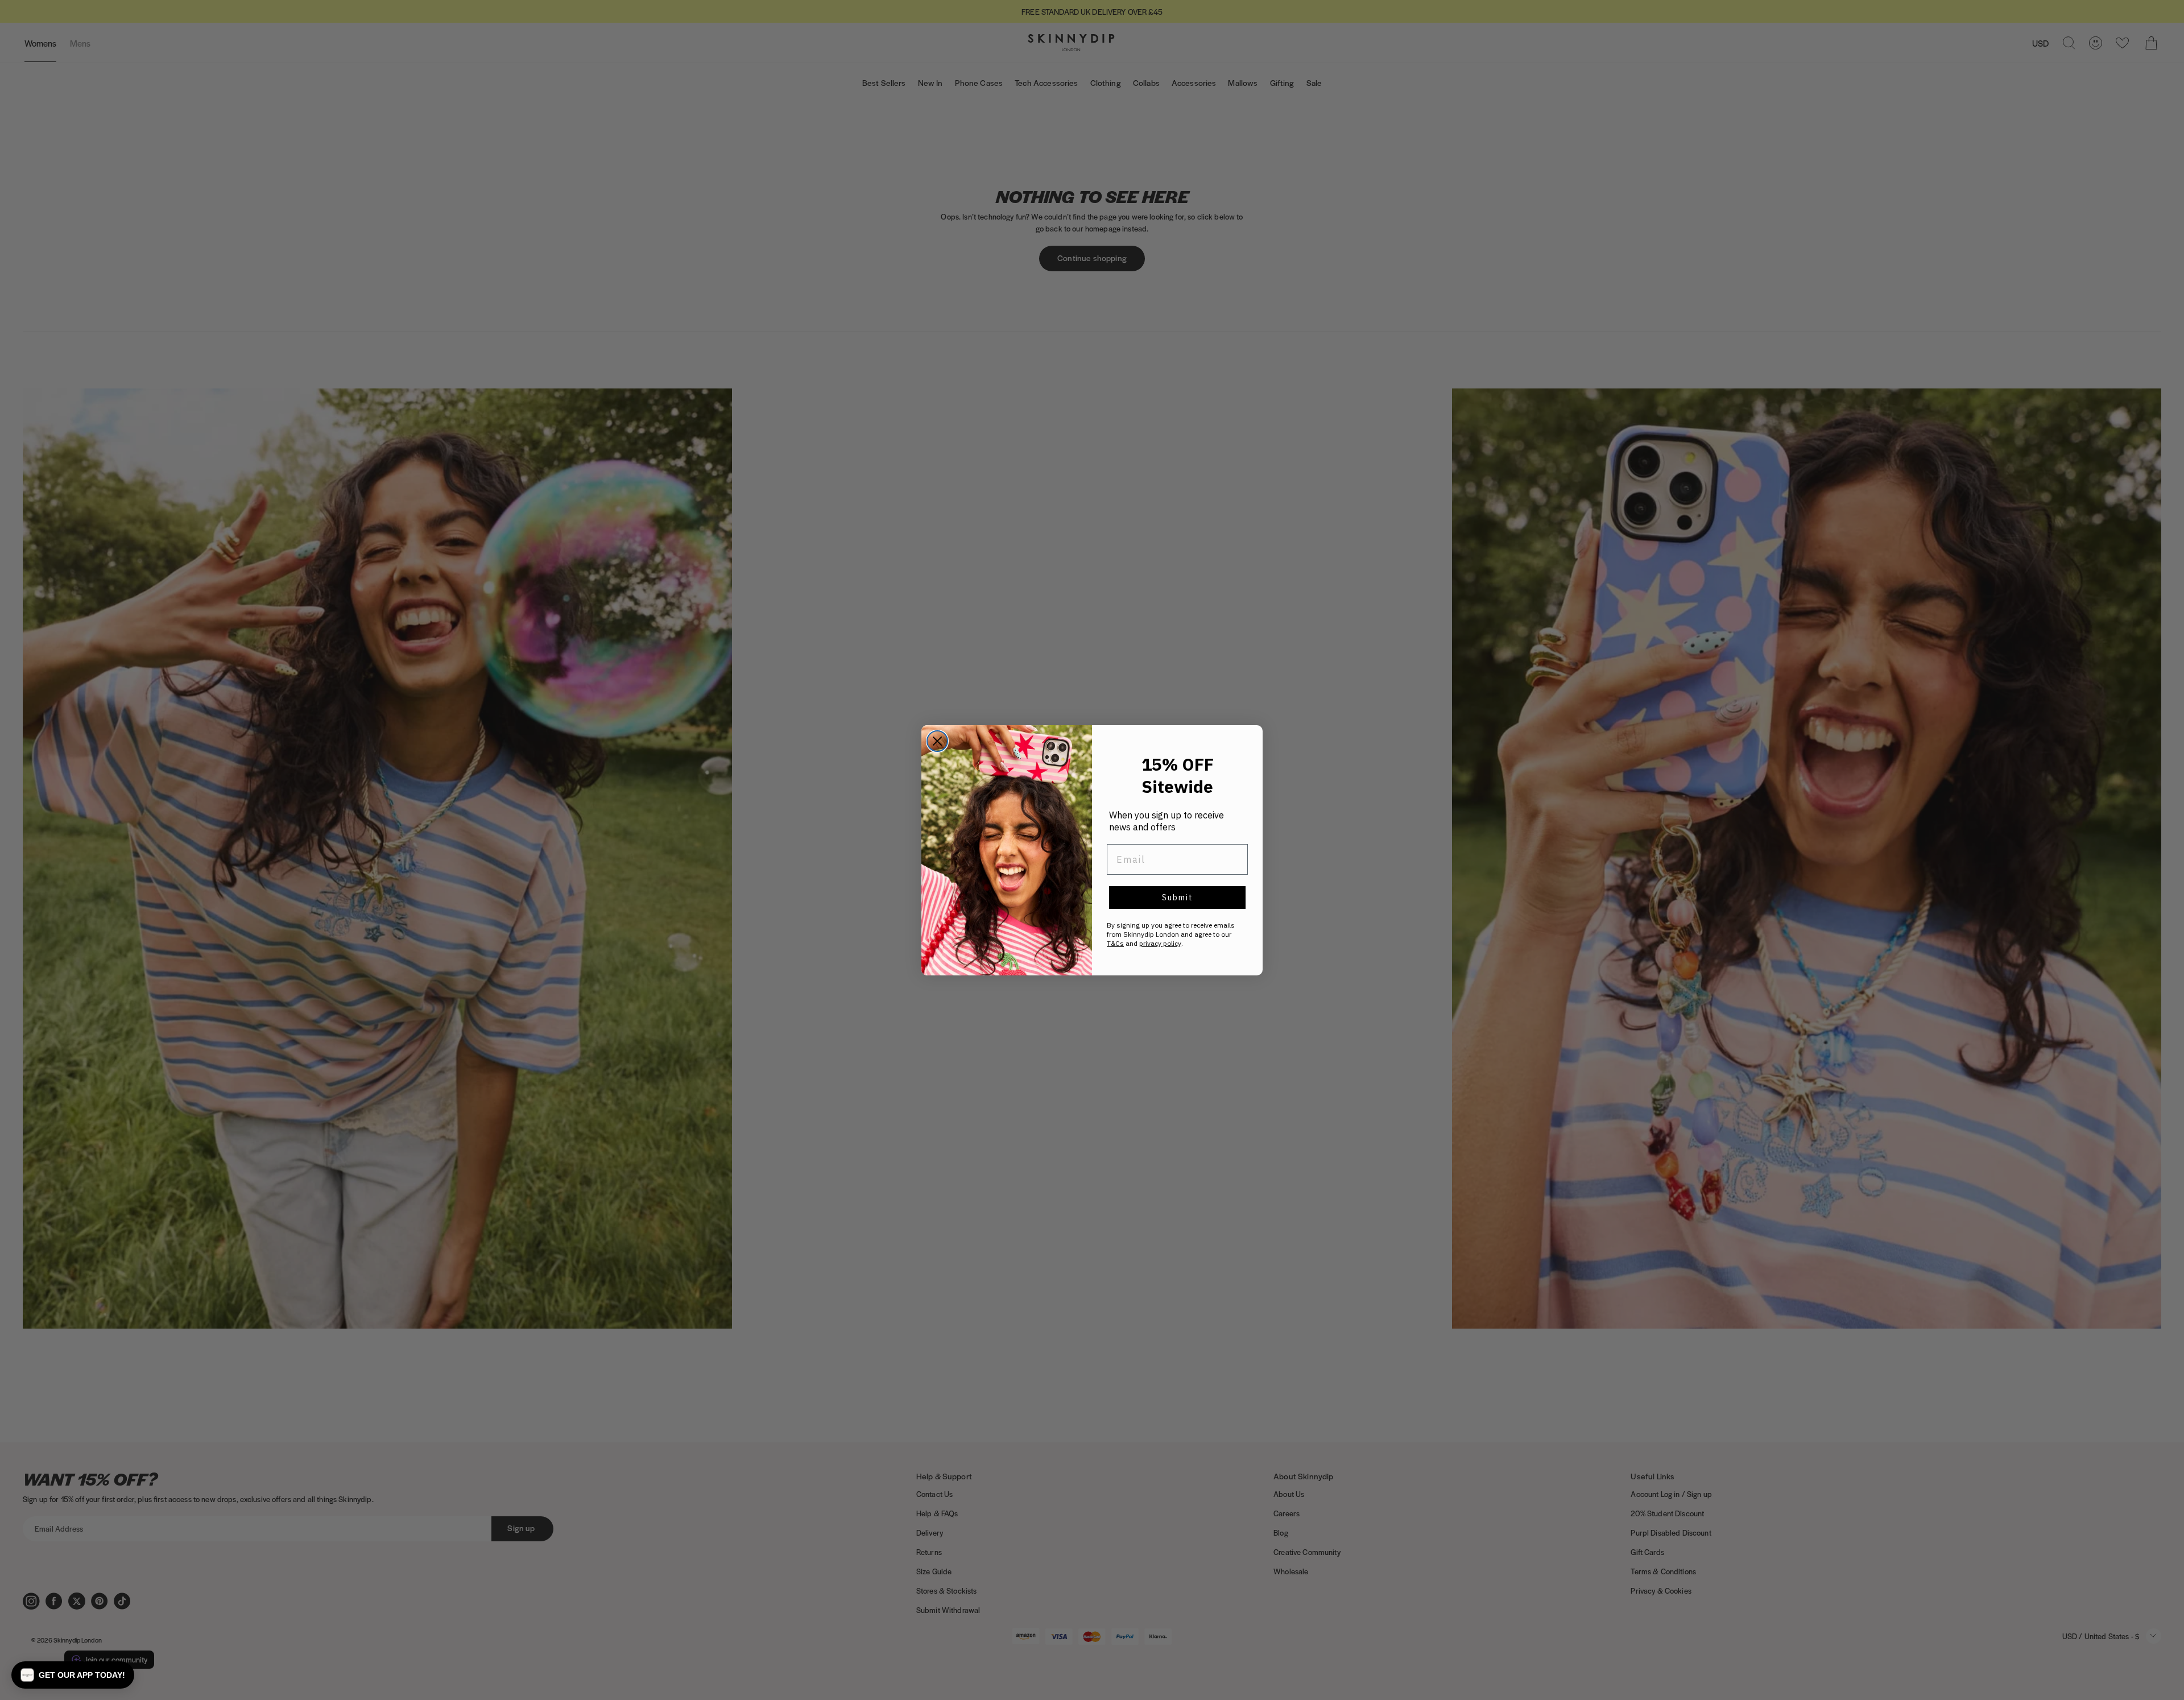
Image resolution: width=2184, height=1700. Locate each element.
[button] (73, 1675)
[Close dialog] (937, 741)
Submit (1178, 897)
